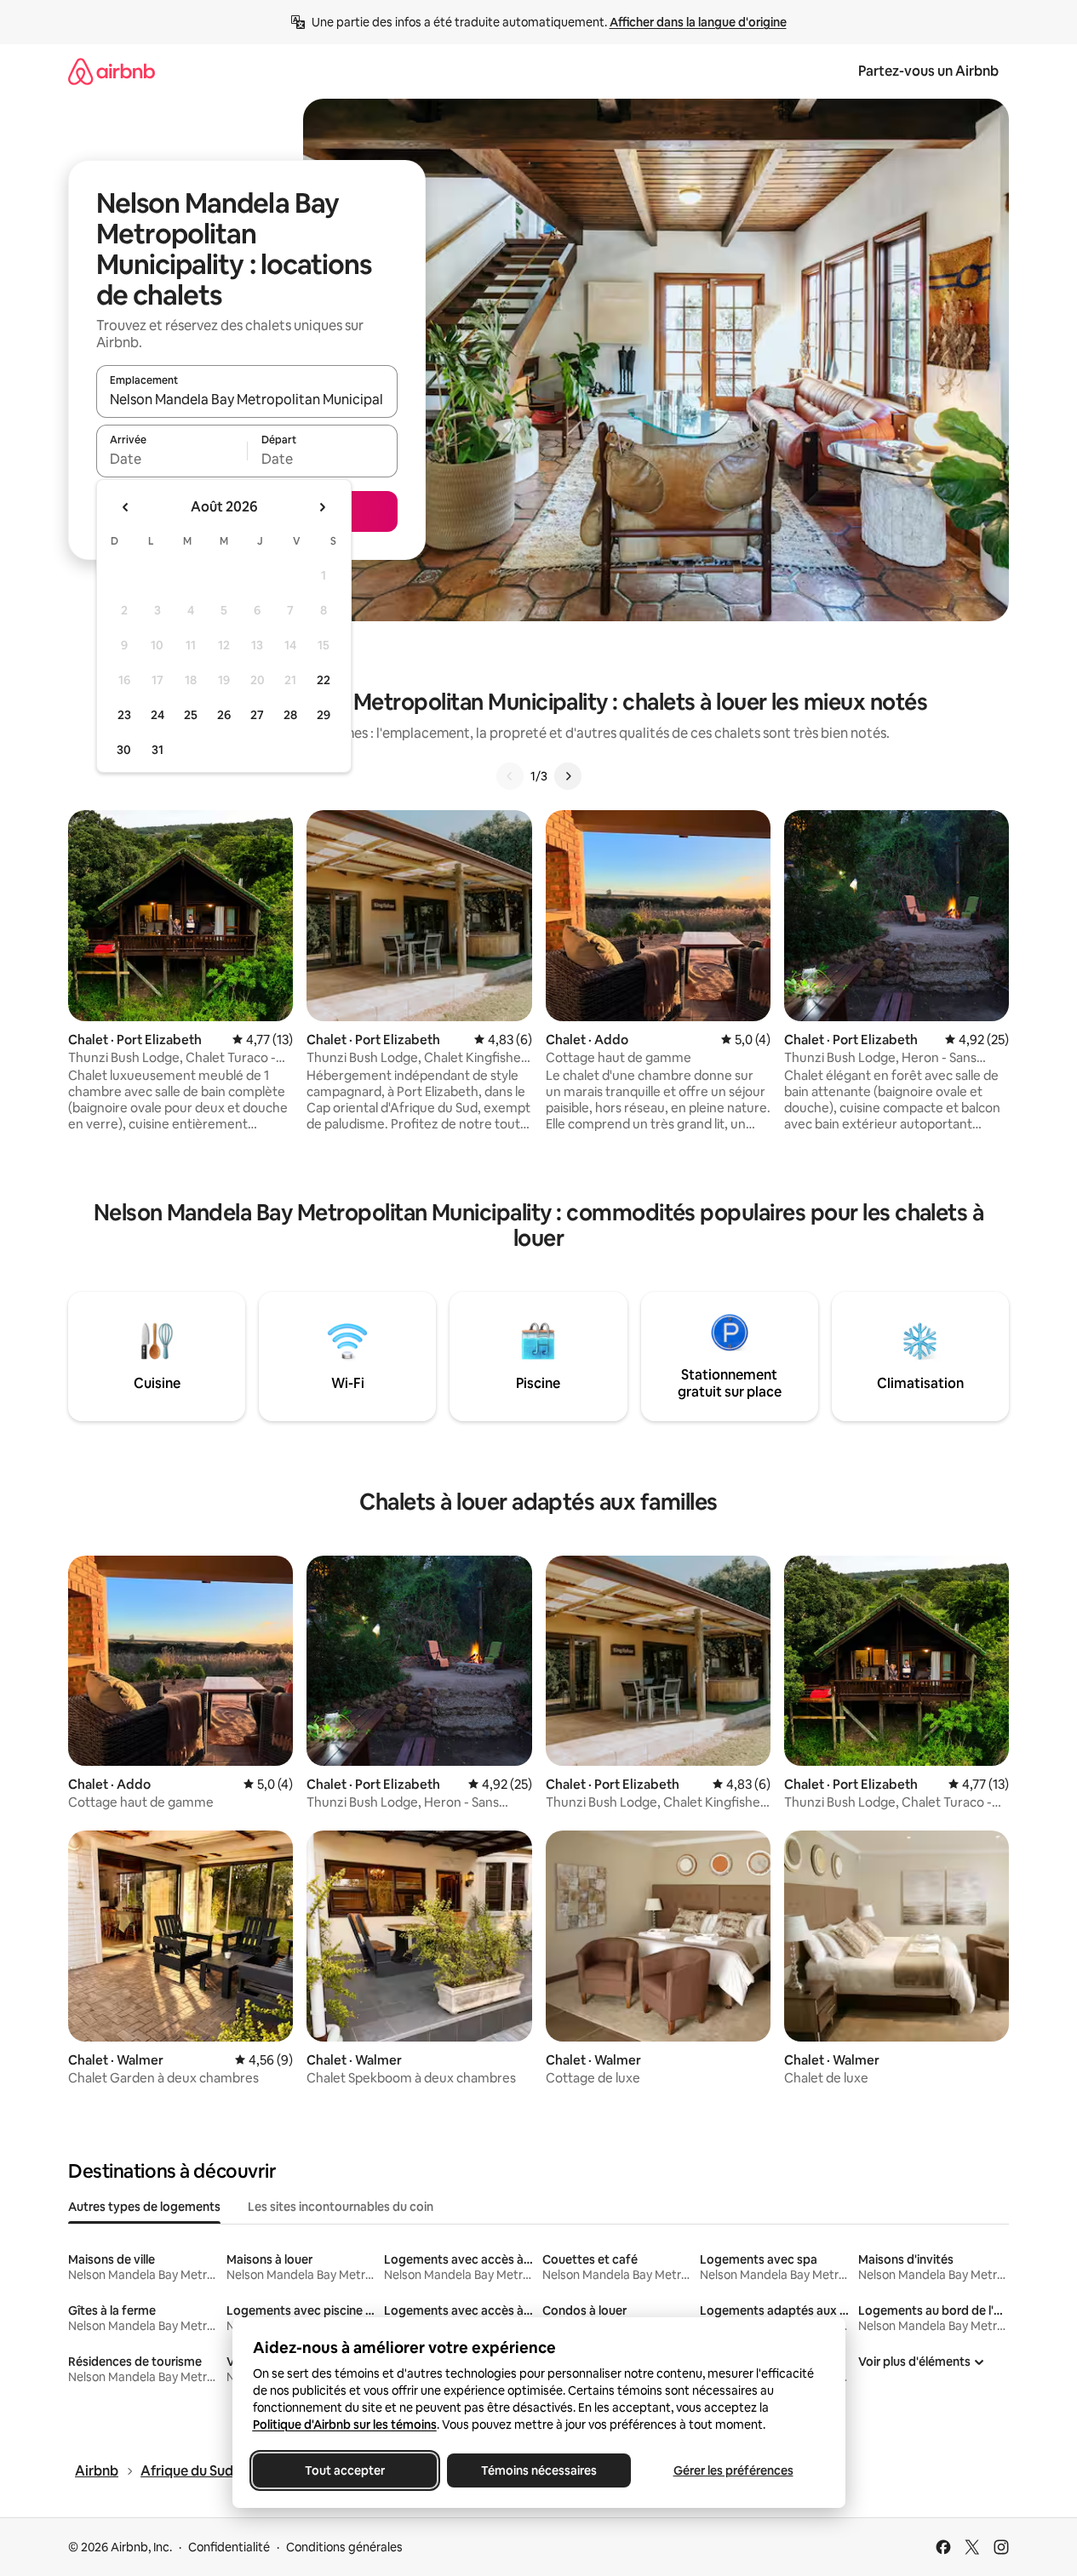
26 (224, 715)
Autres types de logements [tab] (144, 2207)
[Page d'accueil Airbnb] (112, 71)
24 (158, 715)
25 (191, 715)
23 (124, 715)
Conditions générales (344, 2547)
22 (324, 680)
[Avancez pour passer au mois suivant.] (322, 507)
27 (257, 715)
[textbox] (172, 459)
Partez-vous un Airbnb (928, 71)
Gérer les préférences (733, 2470)
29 (324, 715)
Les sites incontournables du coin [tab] (341, 2207)
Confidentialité (229, 2547)
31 (158, 750)
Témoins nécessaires (539, 2470)
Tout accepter (345, 2470)
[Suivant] (568, 776)
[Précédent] (510, 776)
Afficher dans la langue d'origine (698, 22)
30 (124, 750)
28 (290, 715)
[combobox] (247, 399)
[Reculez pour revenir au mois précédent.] (126, 507)
